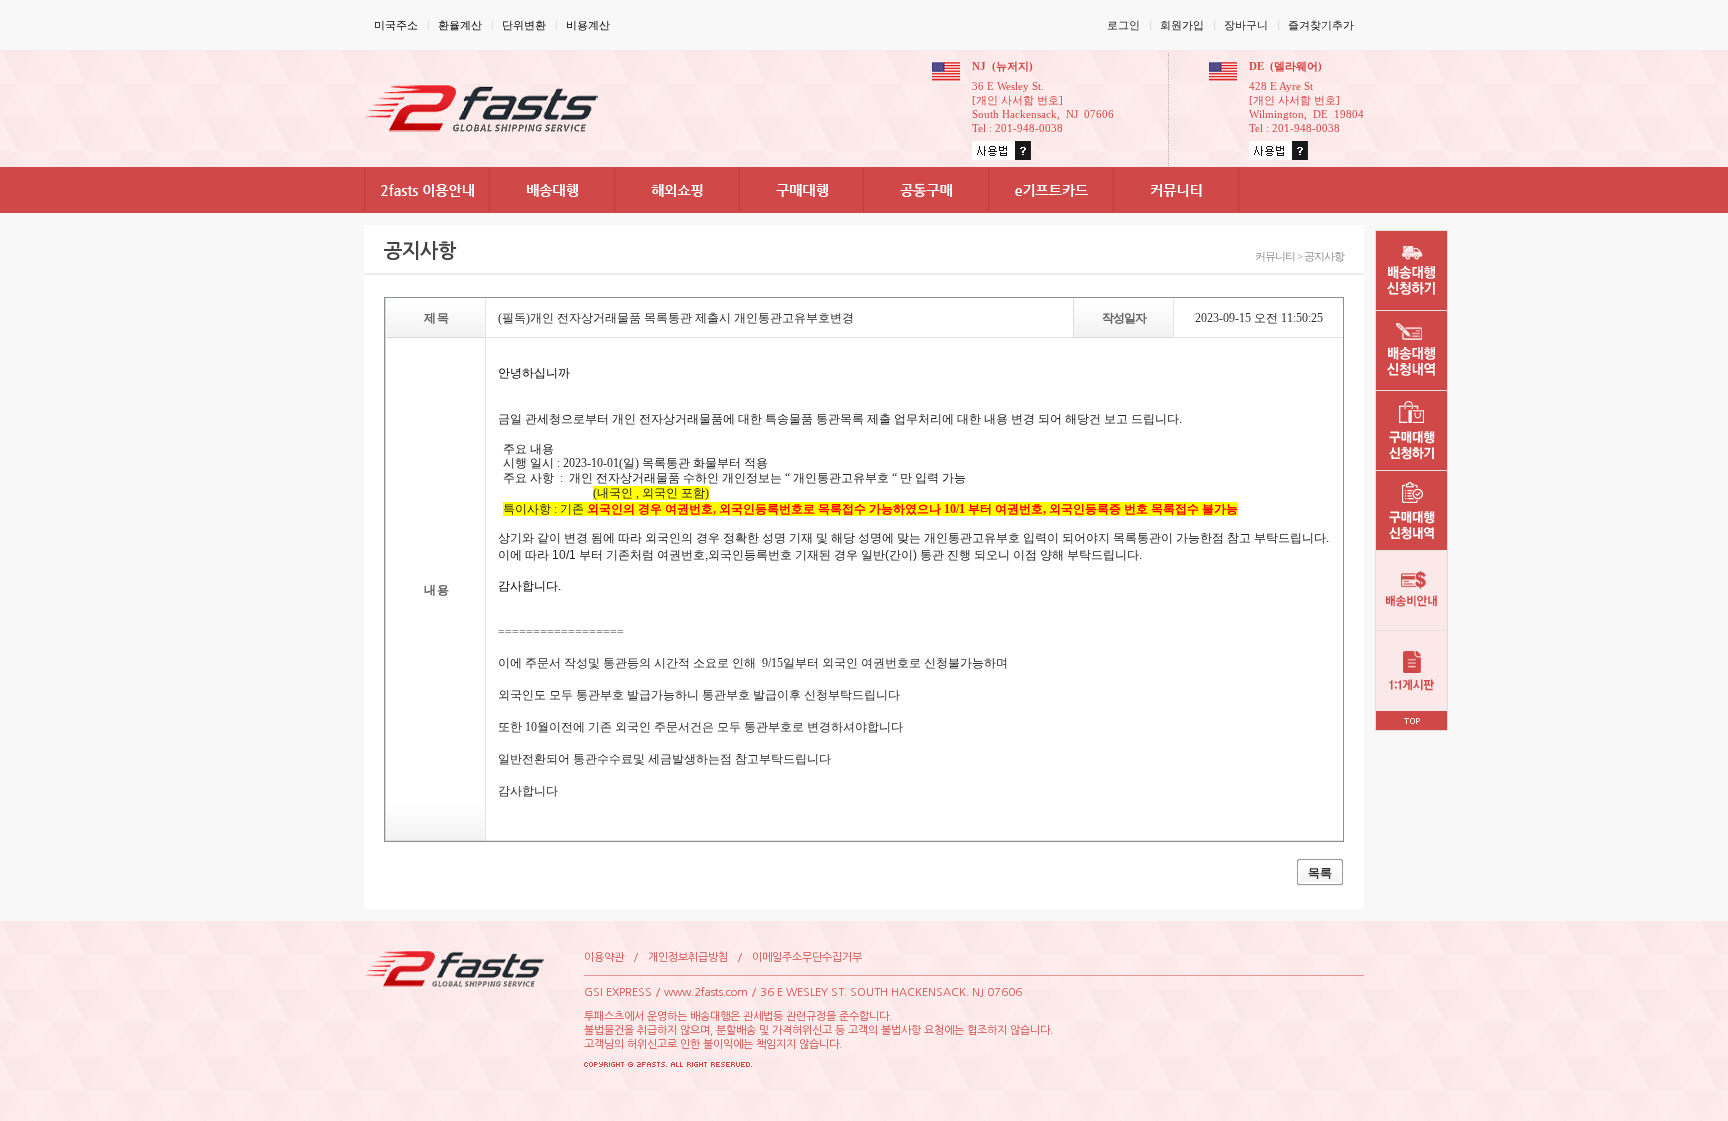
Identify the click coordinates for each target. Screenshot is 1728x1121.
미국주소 (396, 25)
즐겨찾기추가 (1321, 25)
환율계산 (460, 25)
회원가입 (1182, 25)
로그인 (1123, 25)
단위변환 (524, 25)
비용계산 (588, 25)
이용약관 (604, 957)
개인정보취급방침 (688, 957)
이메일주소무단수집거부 (807, 957)
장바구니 (1246, 25)
